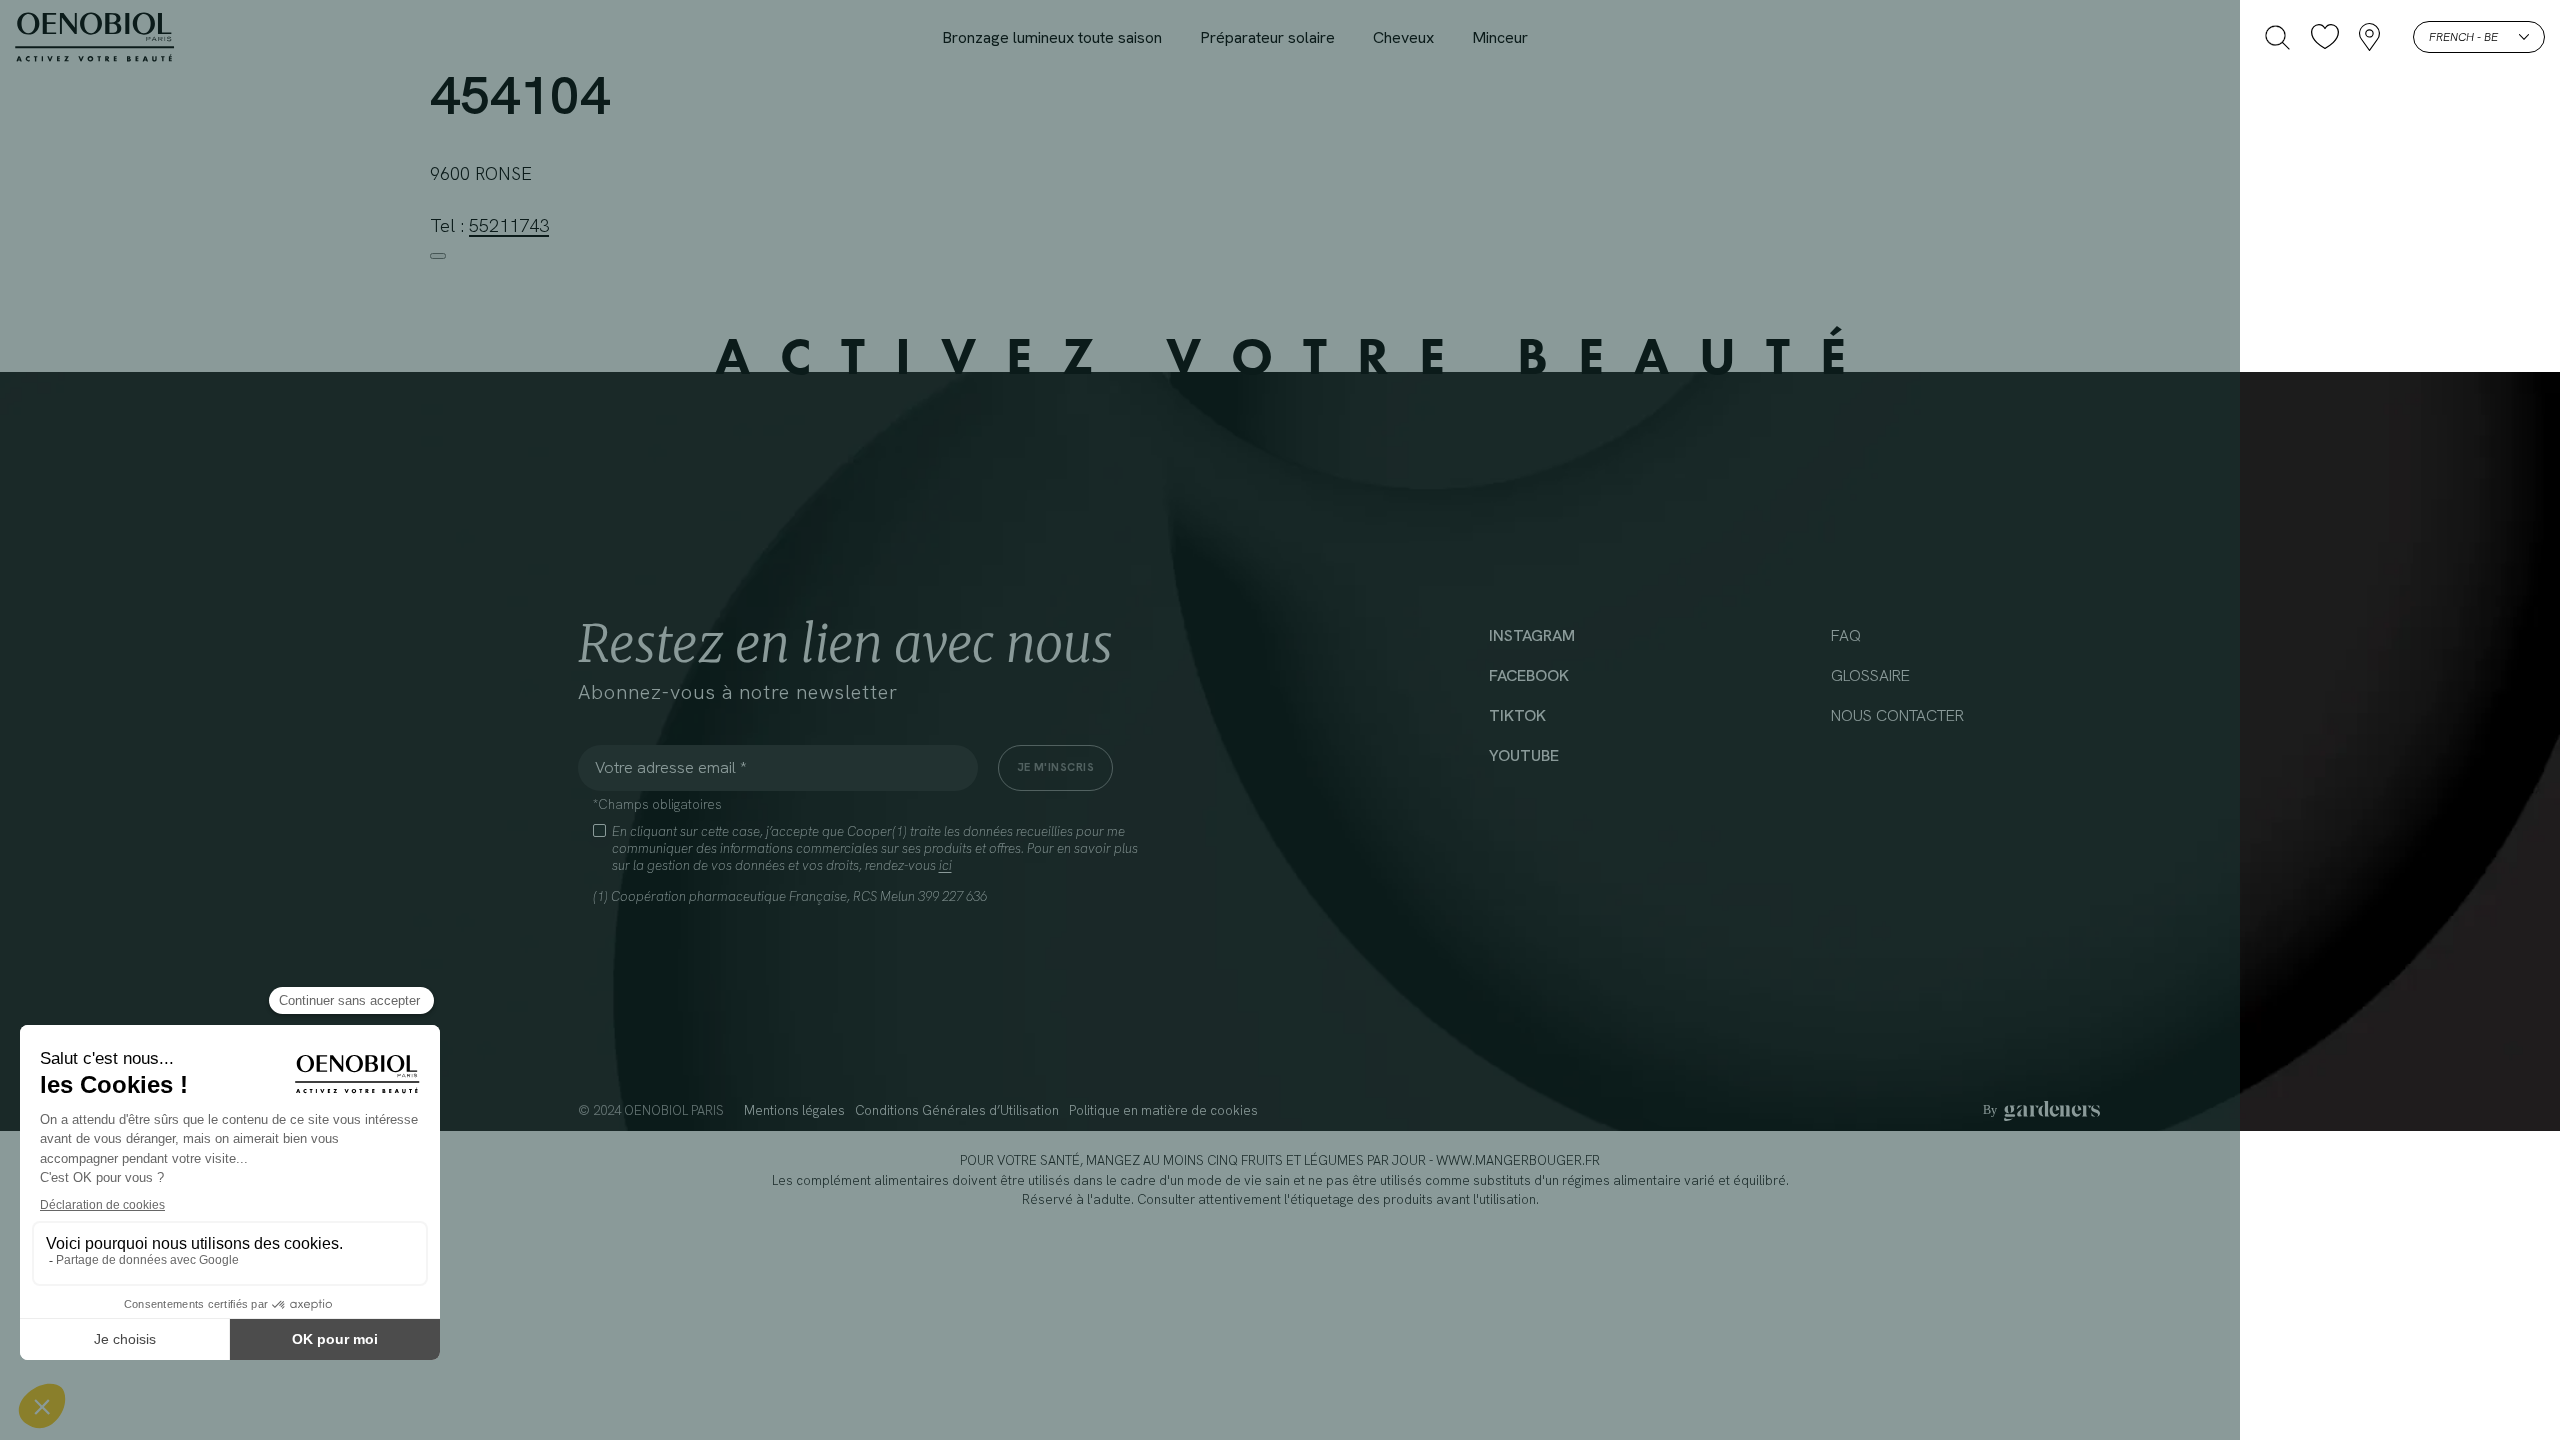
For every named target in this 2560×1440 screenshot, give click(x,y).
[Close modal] (438, 256)
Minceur (1500, 37)
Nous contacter (1897, 715)
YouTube (1524, 755)
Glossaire (1870, 675)
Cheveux (1403, 37)
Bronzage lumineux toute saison (1052, 37)
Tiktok (1517, 715)
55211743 (509, 225)
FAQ (1846, 635)
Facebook (1529, 675)
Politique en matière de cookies (1163, 1110)
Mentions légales (794, 1110)
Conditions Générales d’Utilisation (957, 1110)
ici (945, 865)
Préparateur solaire (1267, 37)
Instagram (1532, 635)
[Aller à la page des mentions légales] (2041, 1111)
